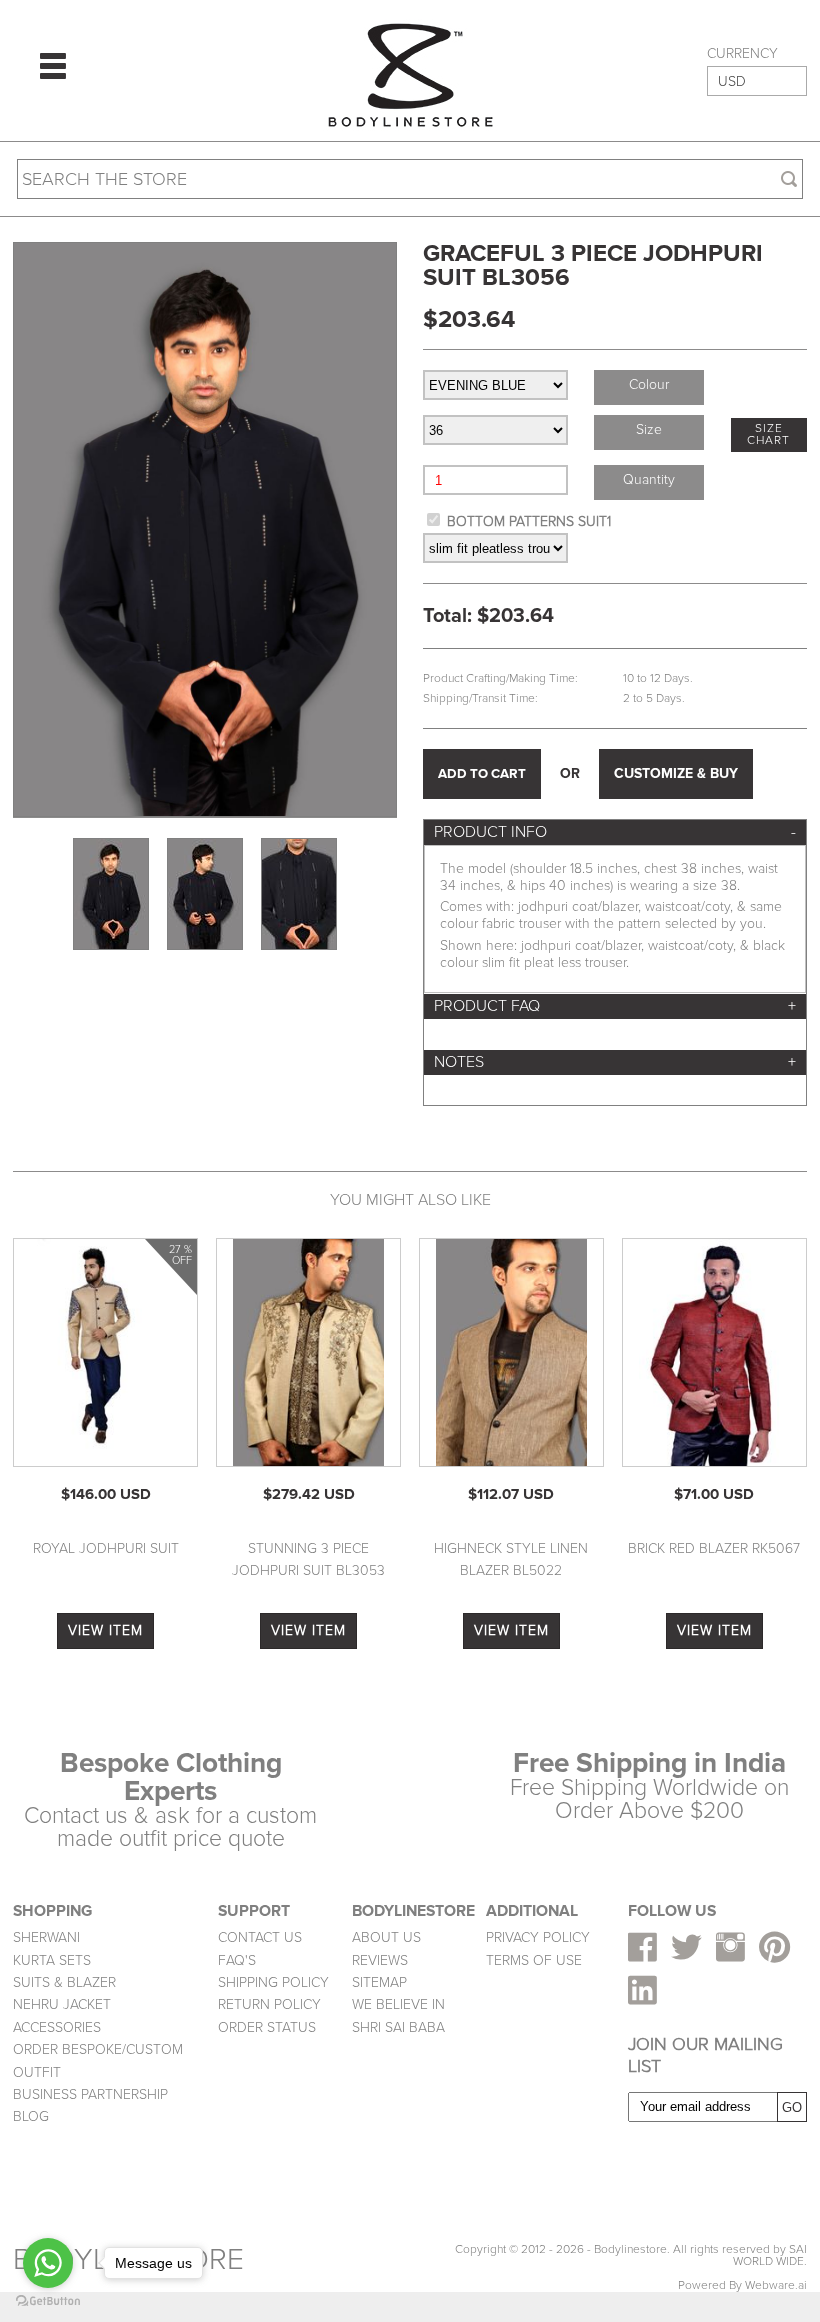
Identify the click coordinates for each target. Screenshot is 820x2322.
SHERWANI (46, 1937)
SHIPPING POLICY (273, 1982)
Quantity (649, 479)
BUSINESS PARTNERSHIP (90, 2094)
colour (649, 384)
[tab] (615, 832)
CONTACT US (260, 1937)
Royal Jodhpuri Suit (106, 1548)
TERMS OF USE (534, 1960)
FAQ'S (237, 1960)
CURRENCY (742, 54)
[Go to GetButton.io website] (48, 2301)
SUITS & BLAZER (64, 1982)
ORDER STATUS (267, 2027)
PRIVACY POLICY (538, 1937)
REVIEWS (380, 1960)
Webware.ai (776, 2285)
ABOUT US (386, 1937)
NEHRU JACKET (62, 2004)
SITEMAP (379, 1982)
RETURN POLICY (269, 2004)
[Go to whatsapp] (48, 2263)
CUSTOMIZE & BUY (676, 773)
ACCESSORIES (57, 2027)
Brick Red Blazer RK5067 (714, 1548)
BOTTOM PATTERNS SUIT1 (529, 521)
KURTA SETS (52, 1960)
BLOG (31, 2116)
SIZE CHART (768, 434)
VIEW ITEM (105, 1630)
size (649, 429)
